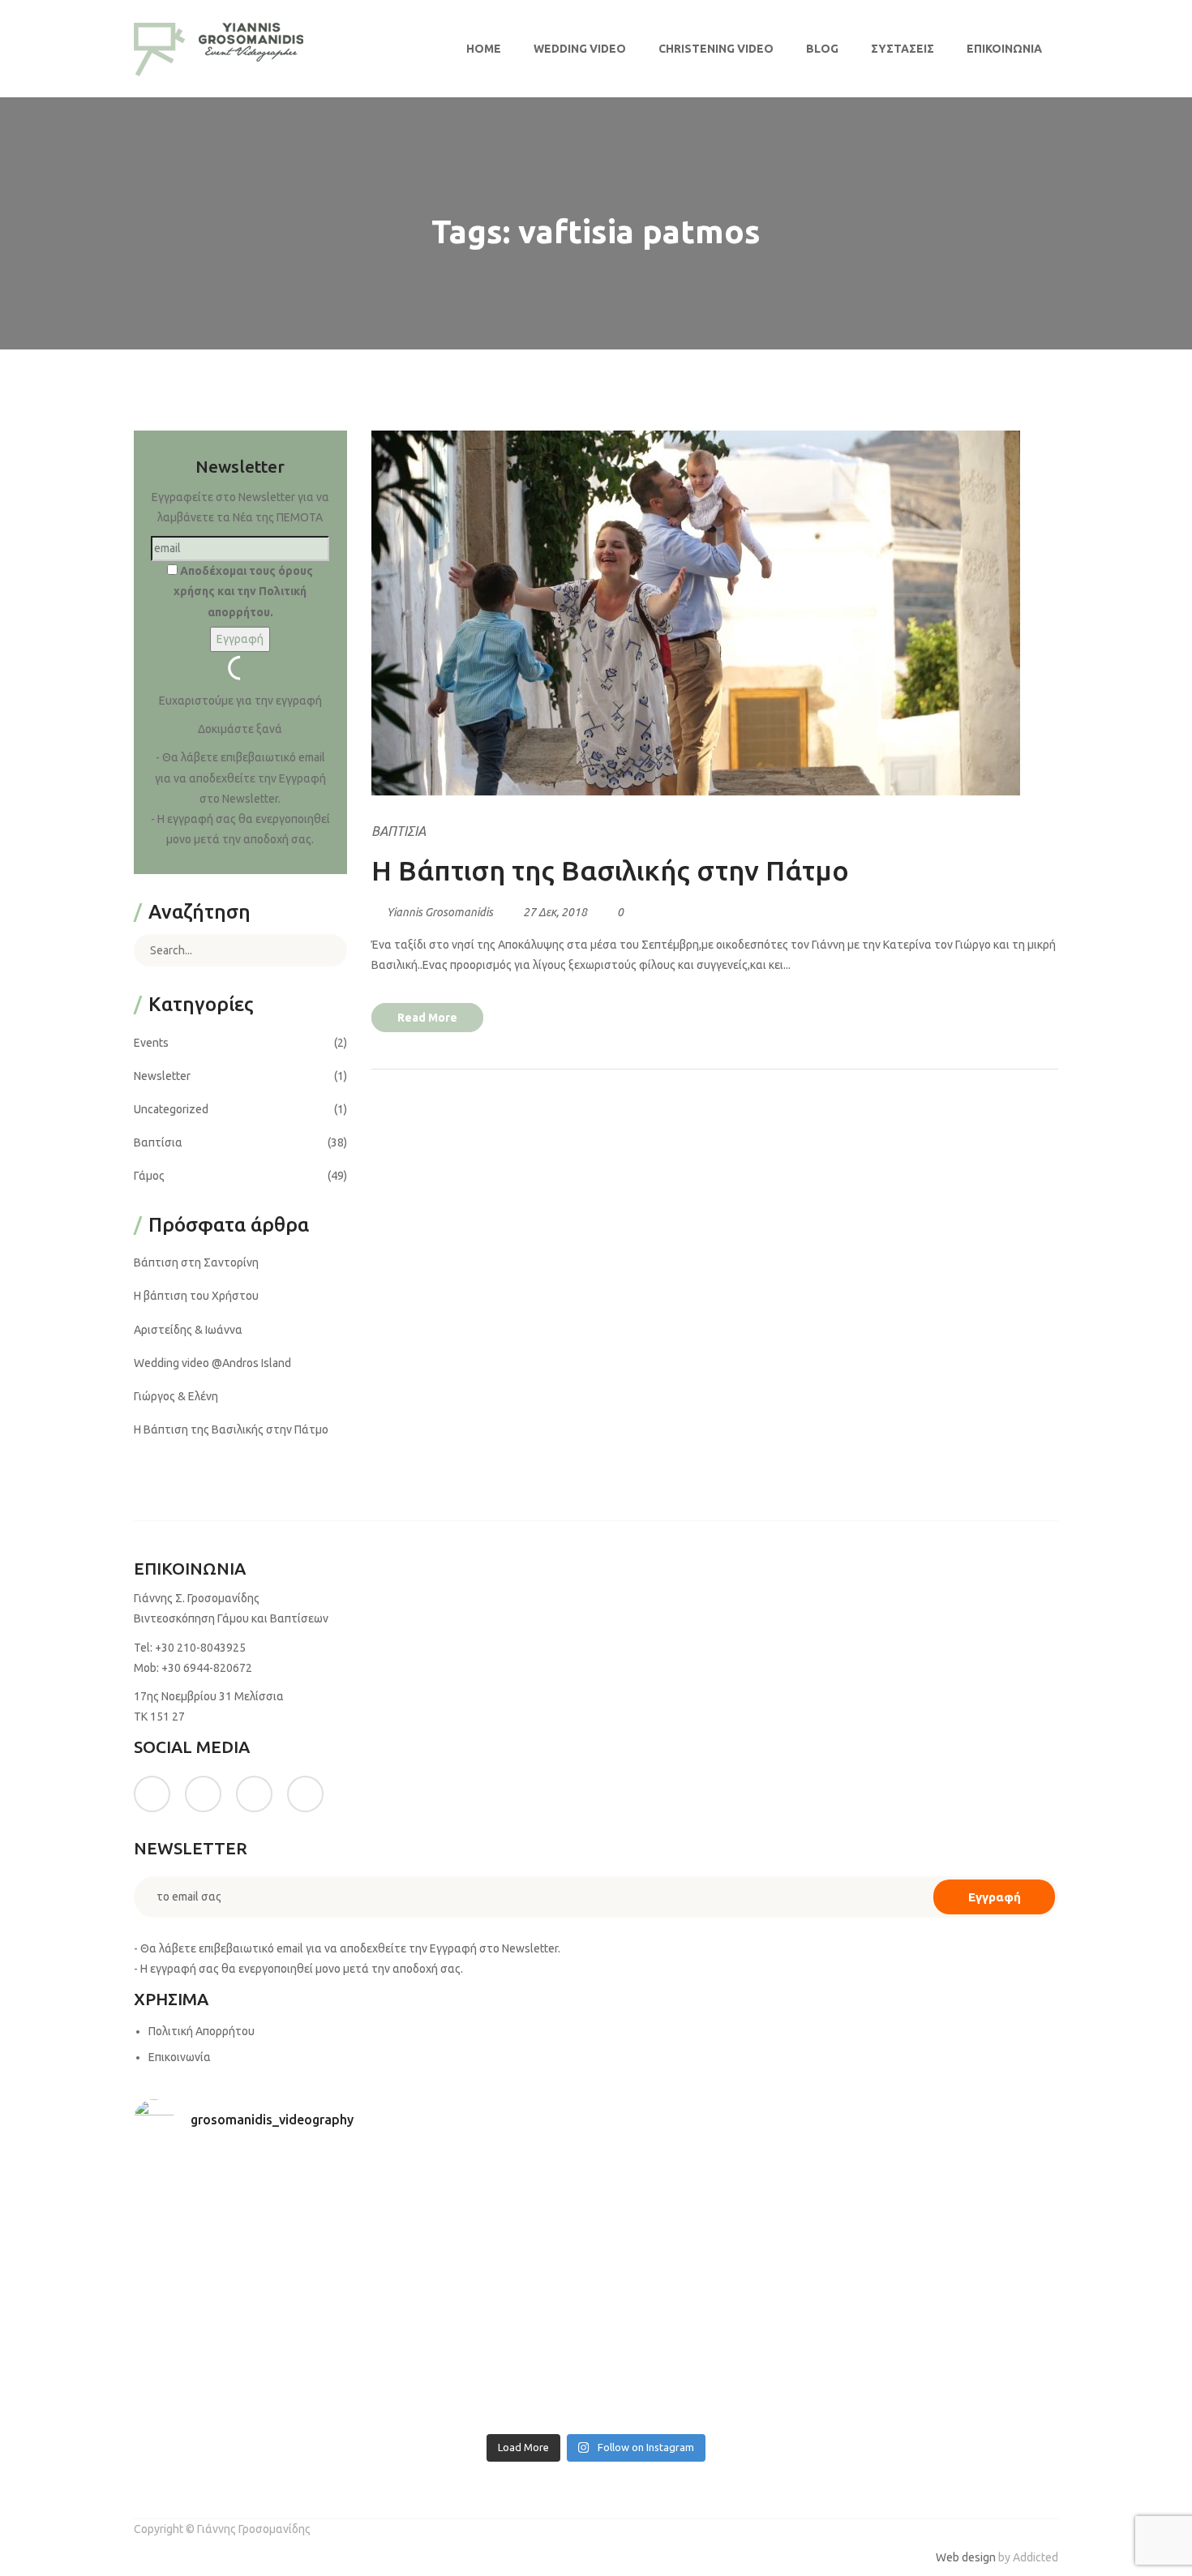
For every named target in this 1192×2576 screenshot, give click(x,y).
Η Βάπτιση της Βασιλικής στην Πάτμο (610, 870)
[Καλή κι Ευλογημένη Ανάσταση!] (247, 2410)
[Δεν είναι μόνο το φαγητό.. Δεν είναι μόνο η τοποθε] (946, 2241)
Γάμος (149, 1176)
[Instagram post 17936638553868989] (713, 2169)
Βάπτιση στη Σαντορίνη (196, 1262)
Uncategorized (171, 1109)
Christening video (716, 49)
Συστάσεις (903, 49)
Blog (822, 49)
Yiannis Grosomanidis (440, 912)
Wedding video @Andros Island (212, 1363)
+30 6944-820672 (207, 1668)
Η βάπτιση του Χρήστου (196, 1296)
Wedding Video (580, 49)
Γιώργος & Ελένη (176, 1396)
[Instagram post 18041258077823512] (247, 2341)
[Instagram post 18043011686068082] (247, 2169)
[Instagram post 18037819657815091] (480, 2341)
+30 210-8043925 (200, 1648)
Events (151, 1043)
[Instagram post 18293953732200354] (480, 2169)
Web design (966, 2557)
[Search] (323, 950)
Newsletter (162, 1076)
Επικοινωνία (1004, 49)
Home (484, 49)
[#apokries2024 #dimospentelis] (713, 2410)
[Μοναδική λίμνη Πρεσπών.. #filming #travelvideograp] (713, 2362)
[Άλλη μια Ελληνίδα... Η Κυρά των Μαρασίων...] (946, 2351)
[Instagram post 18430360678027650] (480, 2410)
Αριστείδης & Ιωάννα (188, 1330)
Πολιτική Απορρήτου (202, 2031)
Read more (427, 1018)
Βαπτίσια (399, 831)
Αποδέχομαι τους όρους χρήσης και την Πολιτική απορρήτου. (243, 591)
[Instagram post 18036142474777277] (946, 2410)
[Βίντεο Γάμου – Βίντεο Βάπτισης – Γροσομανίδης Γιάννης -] (219, 49)
